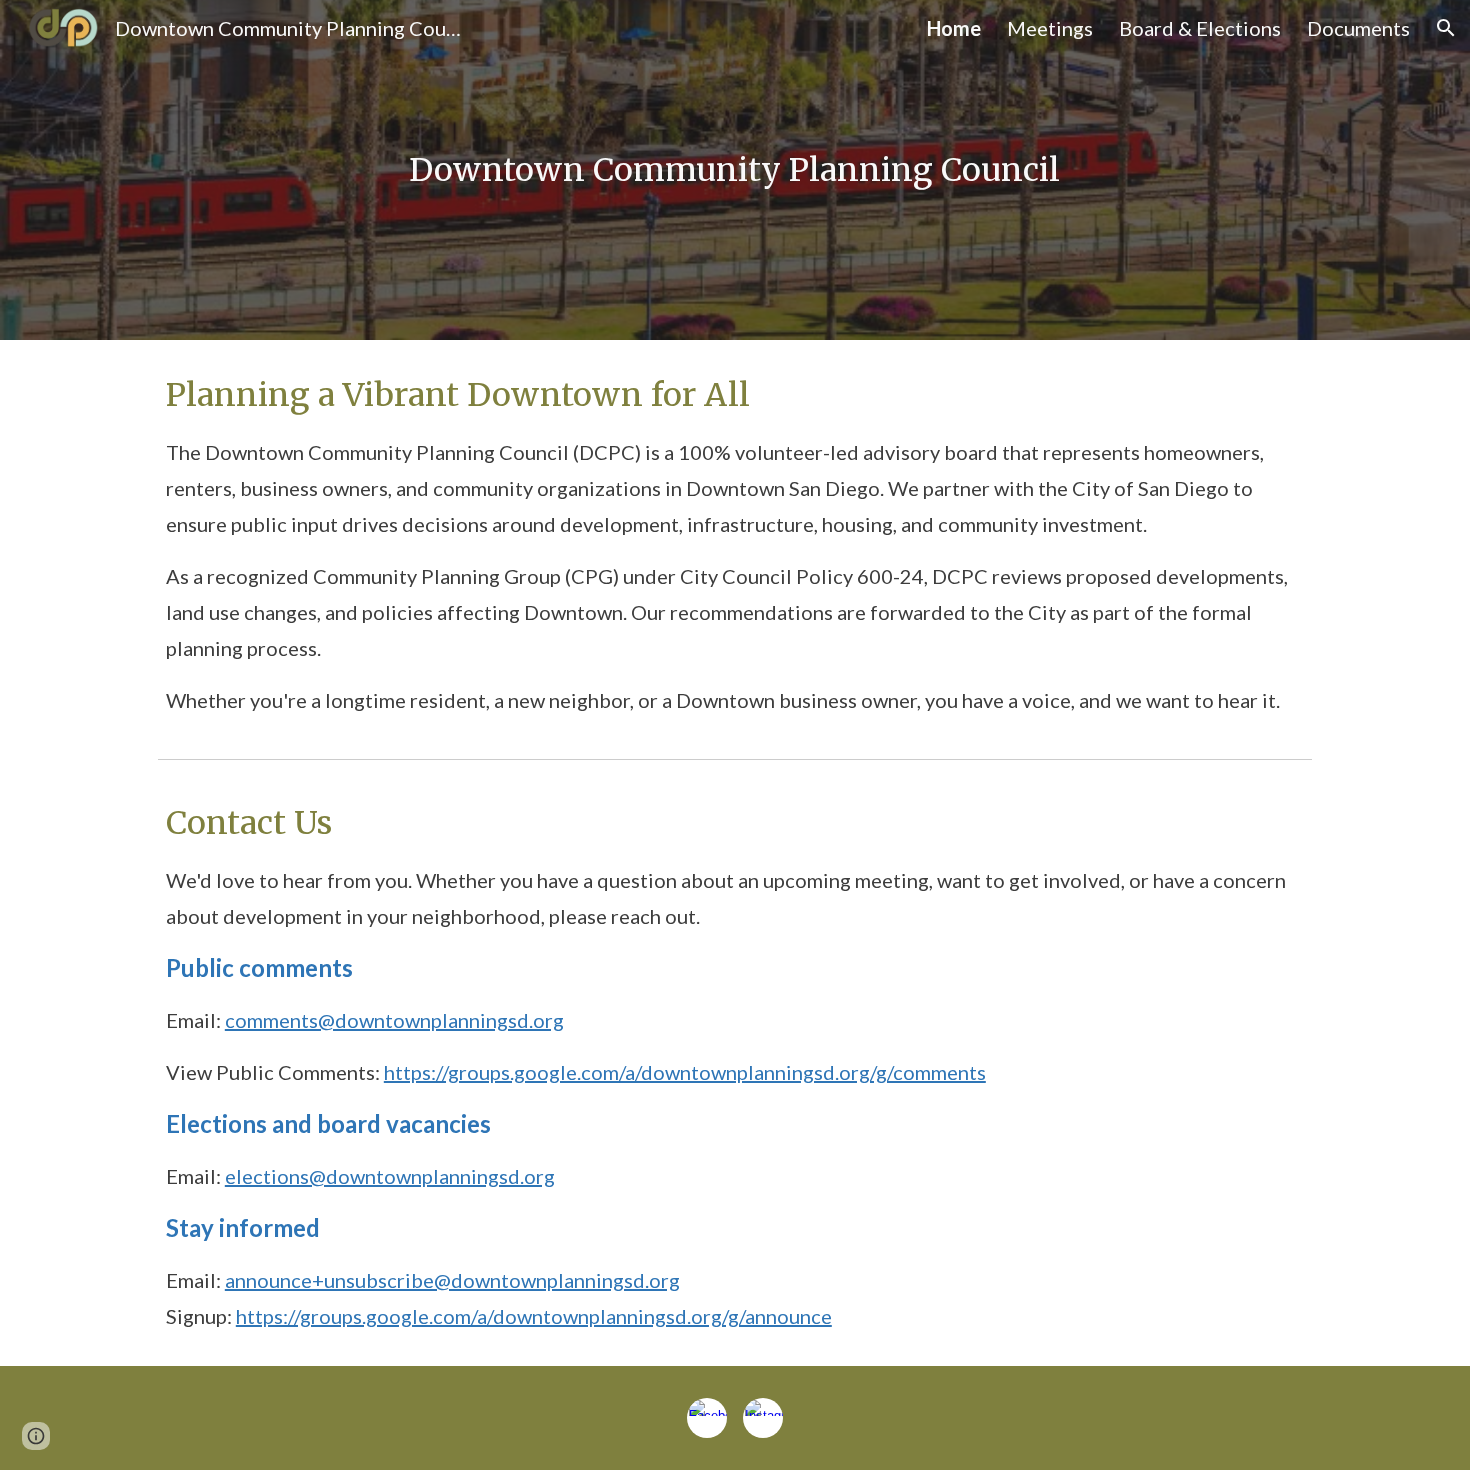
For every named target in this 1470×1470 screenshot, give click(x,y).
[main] (734, 170)
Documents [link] (1358, 28)
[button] (1446, 28)
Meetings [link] (1050, 28)
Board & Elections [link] (1200, 28)
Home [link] (954, 28)
